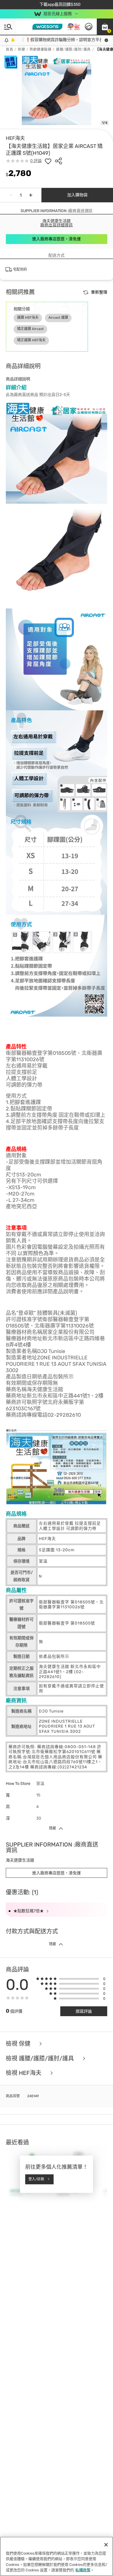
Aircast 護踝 (58, 318)
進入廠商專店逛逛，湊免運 (57, 239)
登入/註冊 (36, 2179)
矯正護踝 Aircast (30, 329)
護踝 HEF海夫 (28, 318)
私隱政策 (83, 2570)
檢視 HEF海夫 (24, 2073)
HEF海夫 (15, 138)
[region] (57, 2556)
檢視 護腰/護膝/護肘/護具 (41, 2059)
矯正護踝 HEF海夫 (31, 340)
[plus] (31, 195)
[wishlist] (48, 161)
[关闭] (106, 2545)
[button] (105, 27)
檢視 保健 (19, 2044)
